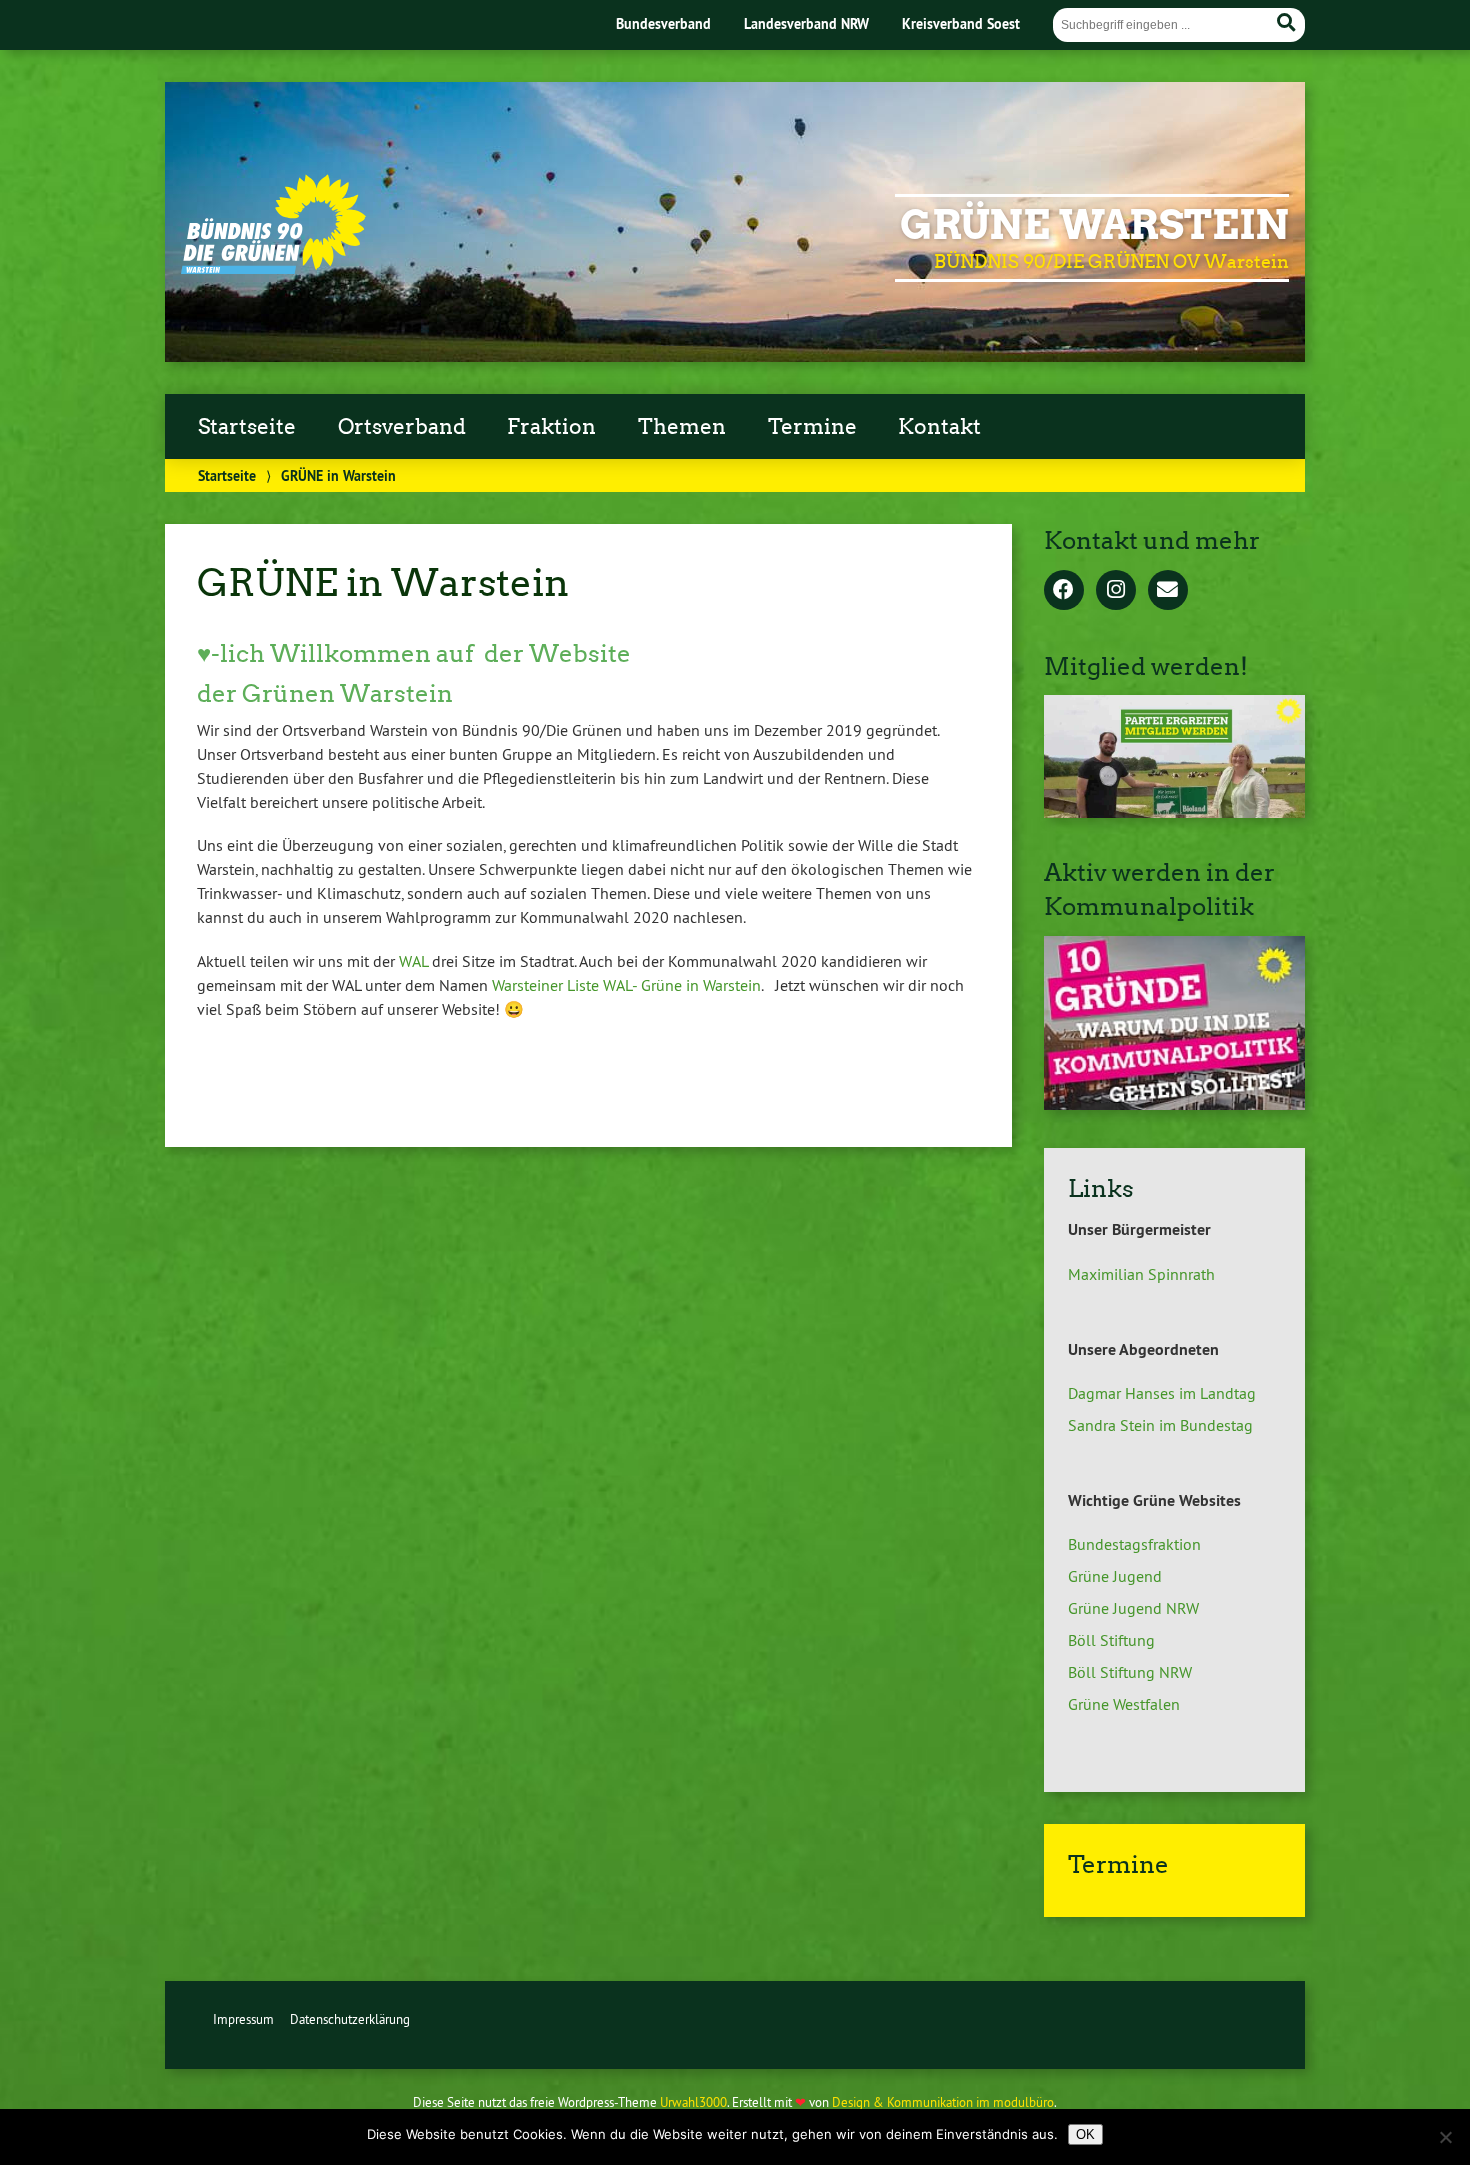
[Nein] (1445, 2137)
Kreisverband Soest (961, 23)
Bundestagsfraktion (1134, 1544)
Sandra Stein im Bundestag (1160, 1425)
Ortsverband (402, 427)
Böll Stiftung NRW (1130, 1672)
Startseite (247, 427)
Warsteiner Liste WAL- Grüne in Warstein (626, 985)
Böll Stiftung (1111, 1640)
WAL (413, 961)
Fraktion (551, 427)
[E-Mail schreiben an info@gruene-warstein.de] (1168, 591)
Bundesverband (663, 23)
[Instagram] (1116, 591)
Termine (812, 427)
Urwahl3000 (693, 2102)
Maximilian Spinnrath (1141, 1274)
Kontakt (939, 427)
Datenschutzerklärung (350, 2019)
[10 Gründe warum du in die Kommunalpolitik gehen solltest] (1174, 1104)
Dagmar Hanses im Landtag (1162, 1393)
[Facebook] (1064, 591)
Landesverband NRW (806, 23)
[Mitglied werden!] (1174, 812)
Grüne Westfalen (1124, 1704)
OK (1085, 2134)
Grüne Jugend (1115, 1576)
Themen (682, 427)
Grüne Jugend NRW (1133, 1608)
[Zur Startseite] (273, 268)
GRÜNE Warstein (1094, 225)
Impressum (243, 2019)
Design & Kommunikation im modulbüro (943, 2102)
